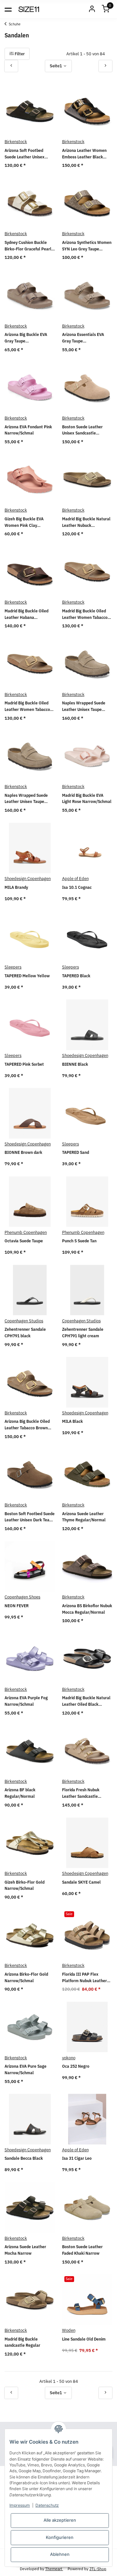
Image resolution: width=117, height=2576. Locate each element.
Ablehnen (60, 2554)
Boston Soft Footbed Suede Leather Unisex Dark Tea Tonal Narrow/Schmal (30, 1517)
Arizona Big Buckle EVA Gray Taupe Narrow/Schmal (26, 338)
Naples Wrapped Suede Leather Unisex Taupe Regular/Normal (26, 799)
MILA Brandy (16, 887)
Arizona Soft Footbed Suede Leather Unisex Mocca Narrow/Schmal (26, 154)
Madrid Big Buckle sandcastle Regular (22, 2342)
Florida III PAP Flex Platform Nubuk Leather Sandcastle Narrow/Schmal (84, 1978)
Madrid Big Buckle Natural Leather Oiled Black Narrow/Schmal (86, 1701)
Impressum (20, 2505)
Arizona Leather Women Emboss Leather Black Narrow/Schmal (84, 154)
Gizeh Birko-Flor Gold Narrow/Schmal (25, 1885)
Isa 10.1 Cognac (77, 887)
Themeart (54, 2569)
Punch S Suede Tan (79, 1241)
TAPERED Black (76, 976)
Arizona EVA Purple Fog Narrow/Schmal (26, 1701)
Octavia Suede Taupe (24, 1241)
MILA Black (72, 1421)
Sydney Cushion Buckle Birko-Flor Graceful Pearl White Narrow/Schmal (28, 246)
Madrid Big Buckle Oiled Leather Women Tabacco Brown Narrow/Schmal (85, 614)
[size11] (29, 9)
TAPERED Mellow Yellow (27, 976)
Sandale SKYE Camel (81, 1882)
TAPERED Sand (76, 1152)
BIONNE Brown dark (23, 1152)
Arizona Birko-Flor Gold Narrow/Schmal (26, 1977)
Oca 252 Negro (76, 2066)
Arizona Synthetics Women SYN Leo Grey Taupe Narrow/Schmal (87, 246)
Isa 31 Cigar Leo (77, 2158)
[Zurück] (11, 66)
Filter (19, 54)
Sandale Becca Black (24, 2158)
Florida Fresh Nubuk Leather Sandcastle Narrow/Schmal (81, 1793)
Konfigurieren (60, 2537)
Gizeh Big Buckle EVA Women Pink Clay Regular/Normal (24, 522)
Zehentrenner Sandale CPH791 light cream (83, 1333)
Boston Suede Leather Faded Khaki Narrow (82, 2250)
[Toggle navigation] (8, 9)
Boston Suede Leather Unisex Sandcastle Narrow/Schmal (82, 430)
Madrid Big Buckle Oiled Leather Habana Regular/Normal (26, 614)
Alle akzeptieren (60, 2520)
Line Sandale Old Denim (84, 2339)
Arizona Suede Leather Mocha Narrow (25, 2250)
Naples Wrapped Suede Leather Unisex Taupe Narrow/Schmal (84, 706)
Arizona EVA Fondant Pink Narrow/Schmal (28, 430)
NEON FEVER (17, 1606)
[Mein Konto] (92, 9)
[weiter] (105, 66)
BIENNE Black (75, 1064)
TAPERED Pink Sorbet (24, 1064)
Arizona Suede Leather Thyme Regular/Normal (84, 1517)
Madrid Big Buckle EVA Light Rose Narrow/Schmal (87, 799)
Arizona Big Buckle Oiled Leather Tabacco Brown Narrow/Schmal (27, 1425)
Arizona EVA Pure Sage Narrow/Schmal (26, 2069)
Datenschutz (47, 2505)
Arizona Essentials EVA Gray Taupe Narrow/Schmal (83, 338)
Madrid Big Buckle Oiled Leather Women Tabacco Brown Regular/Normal (27, 706)
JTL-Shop (98, 2569)
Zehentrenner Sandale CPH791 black (25, 1333)
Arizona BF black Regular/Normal (20, 1793)
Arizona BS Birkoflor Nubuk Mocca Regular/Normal (87, 1609)
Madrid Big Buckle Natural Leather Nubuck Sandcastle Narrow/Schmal (86, 522)
